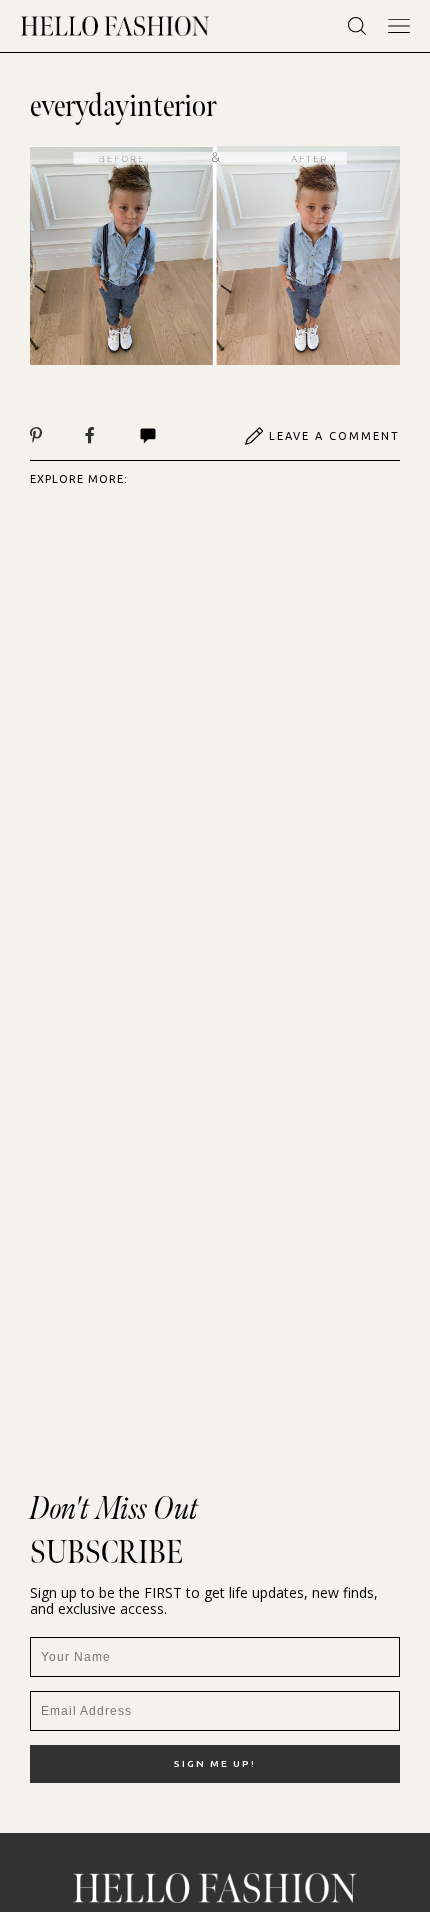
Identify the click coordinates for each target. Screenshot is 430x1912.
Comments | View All (169, 436)
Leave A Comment (334, 436)
